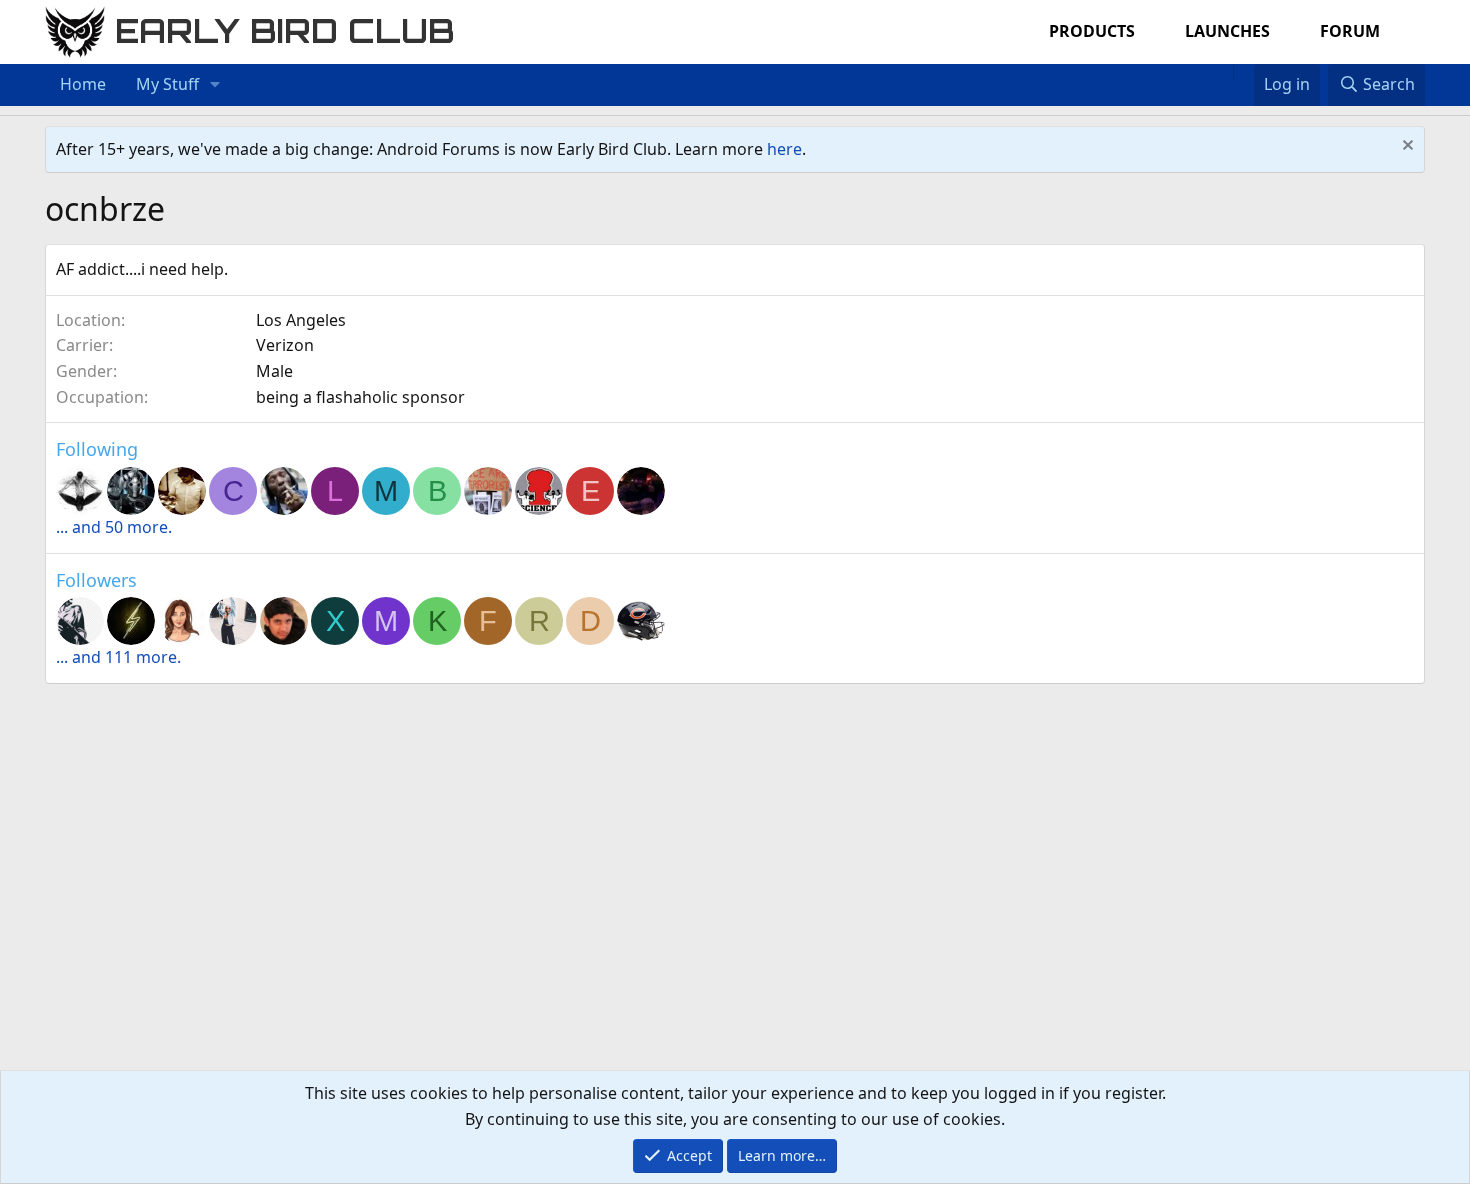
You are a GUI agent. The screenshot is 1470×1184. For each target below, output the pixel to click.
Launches (1227, 31)
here (784, 149)
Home (83, 84)
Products (1092, 31)
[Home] (1223, 72)
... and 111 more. (118, 657)
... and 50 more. (114, 527)
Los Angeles (301, 320)
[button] (215, 85)
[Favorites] (1243, 72)
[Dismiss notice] (1405, 147)
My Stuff (167, 84)
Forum (1350, 31)
